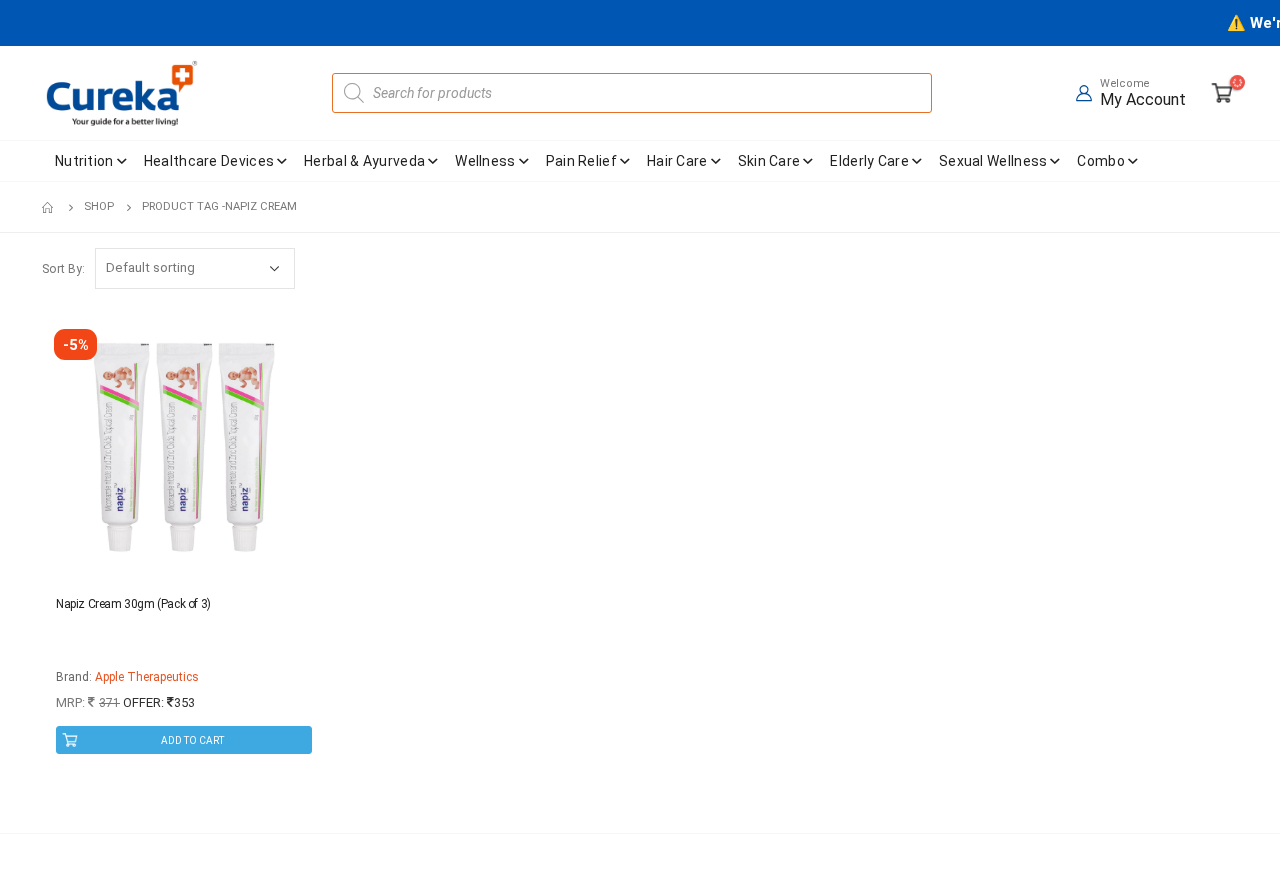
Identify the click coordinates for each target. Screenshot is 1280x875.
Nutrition (84, 161)
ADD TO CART (192, 740)
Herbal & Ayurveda (364, 161)
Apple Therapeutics (147, 677)
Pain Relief (581, 161)
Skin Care (769, 161)
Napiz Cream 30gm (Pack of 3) (133, 604)
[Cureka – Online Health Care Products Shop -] (122, 93)
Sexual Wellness (993, 161)
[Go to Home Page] (49, 207)
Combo (1101, 161)
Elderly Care (869, 161)
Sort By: (63, 269)
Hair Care (677, 161)
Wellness (485, 161)
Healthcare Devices (209, 161)
